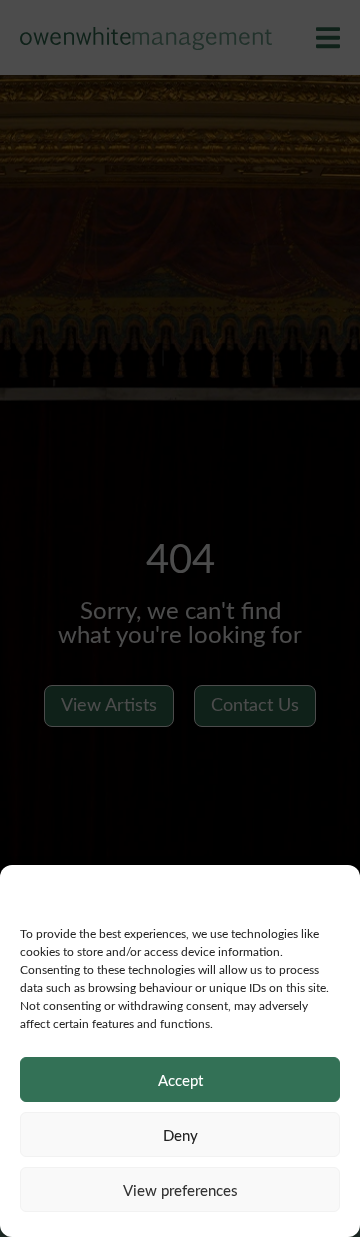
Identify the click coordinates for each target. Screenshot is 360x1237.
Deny (180, 1135)
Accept (180, 1080)
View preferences (180, 1190)
